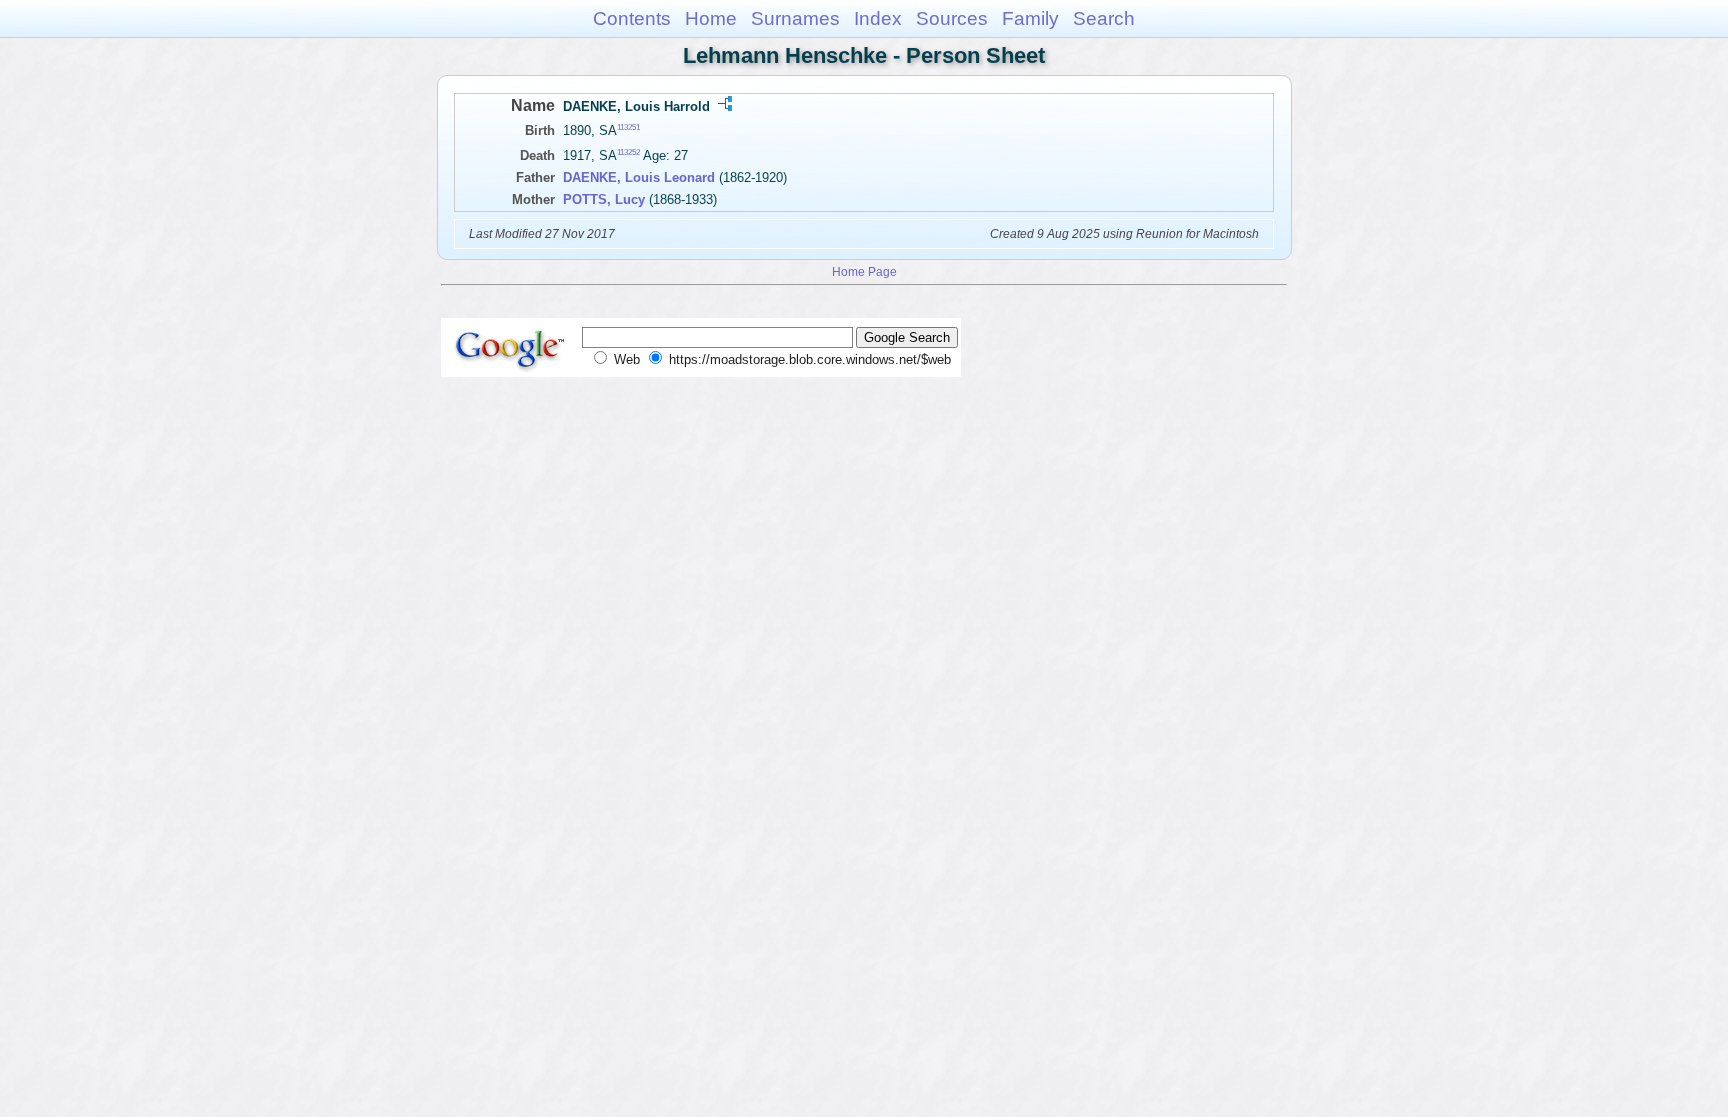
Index (878, 18)
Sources (952, 18)
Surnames (795, 18)
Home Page (864, 271)
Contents (632, 18)
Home (711, 18)
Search (1104, 18)
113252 (628, 152)
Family (1030, 18)
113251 (628, 127)
